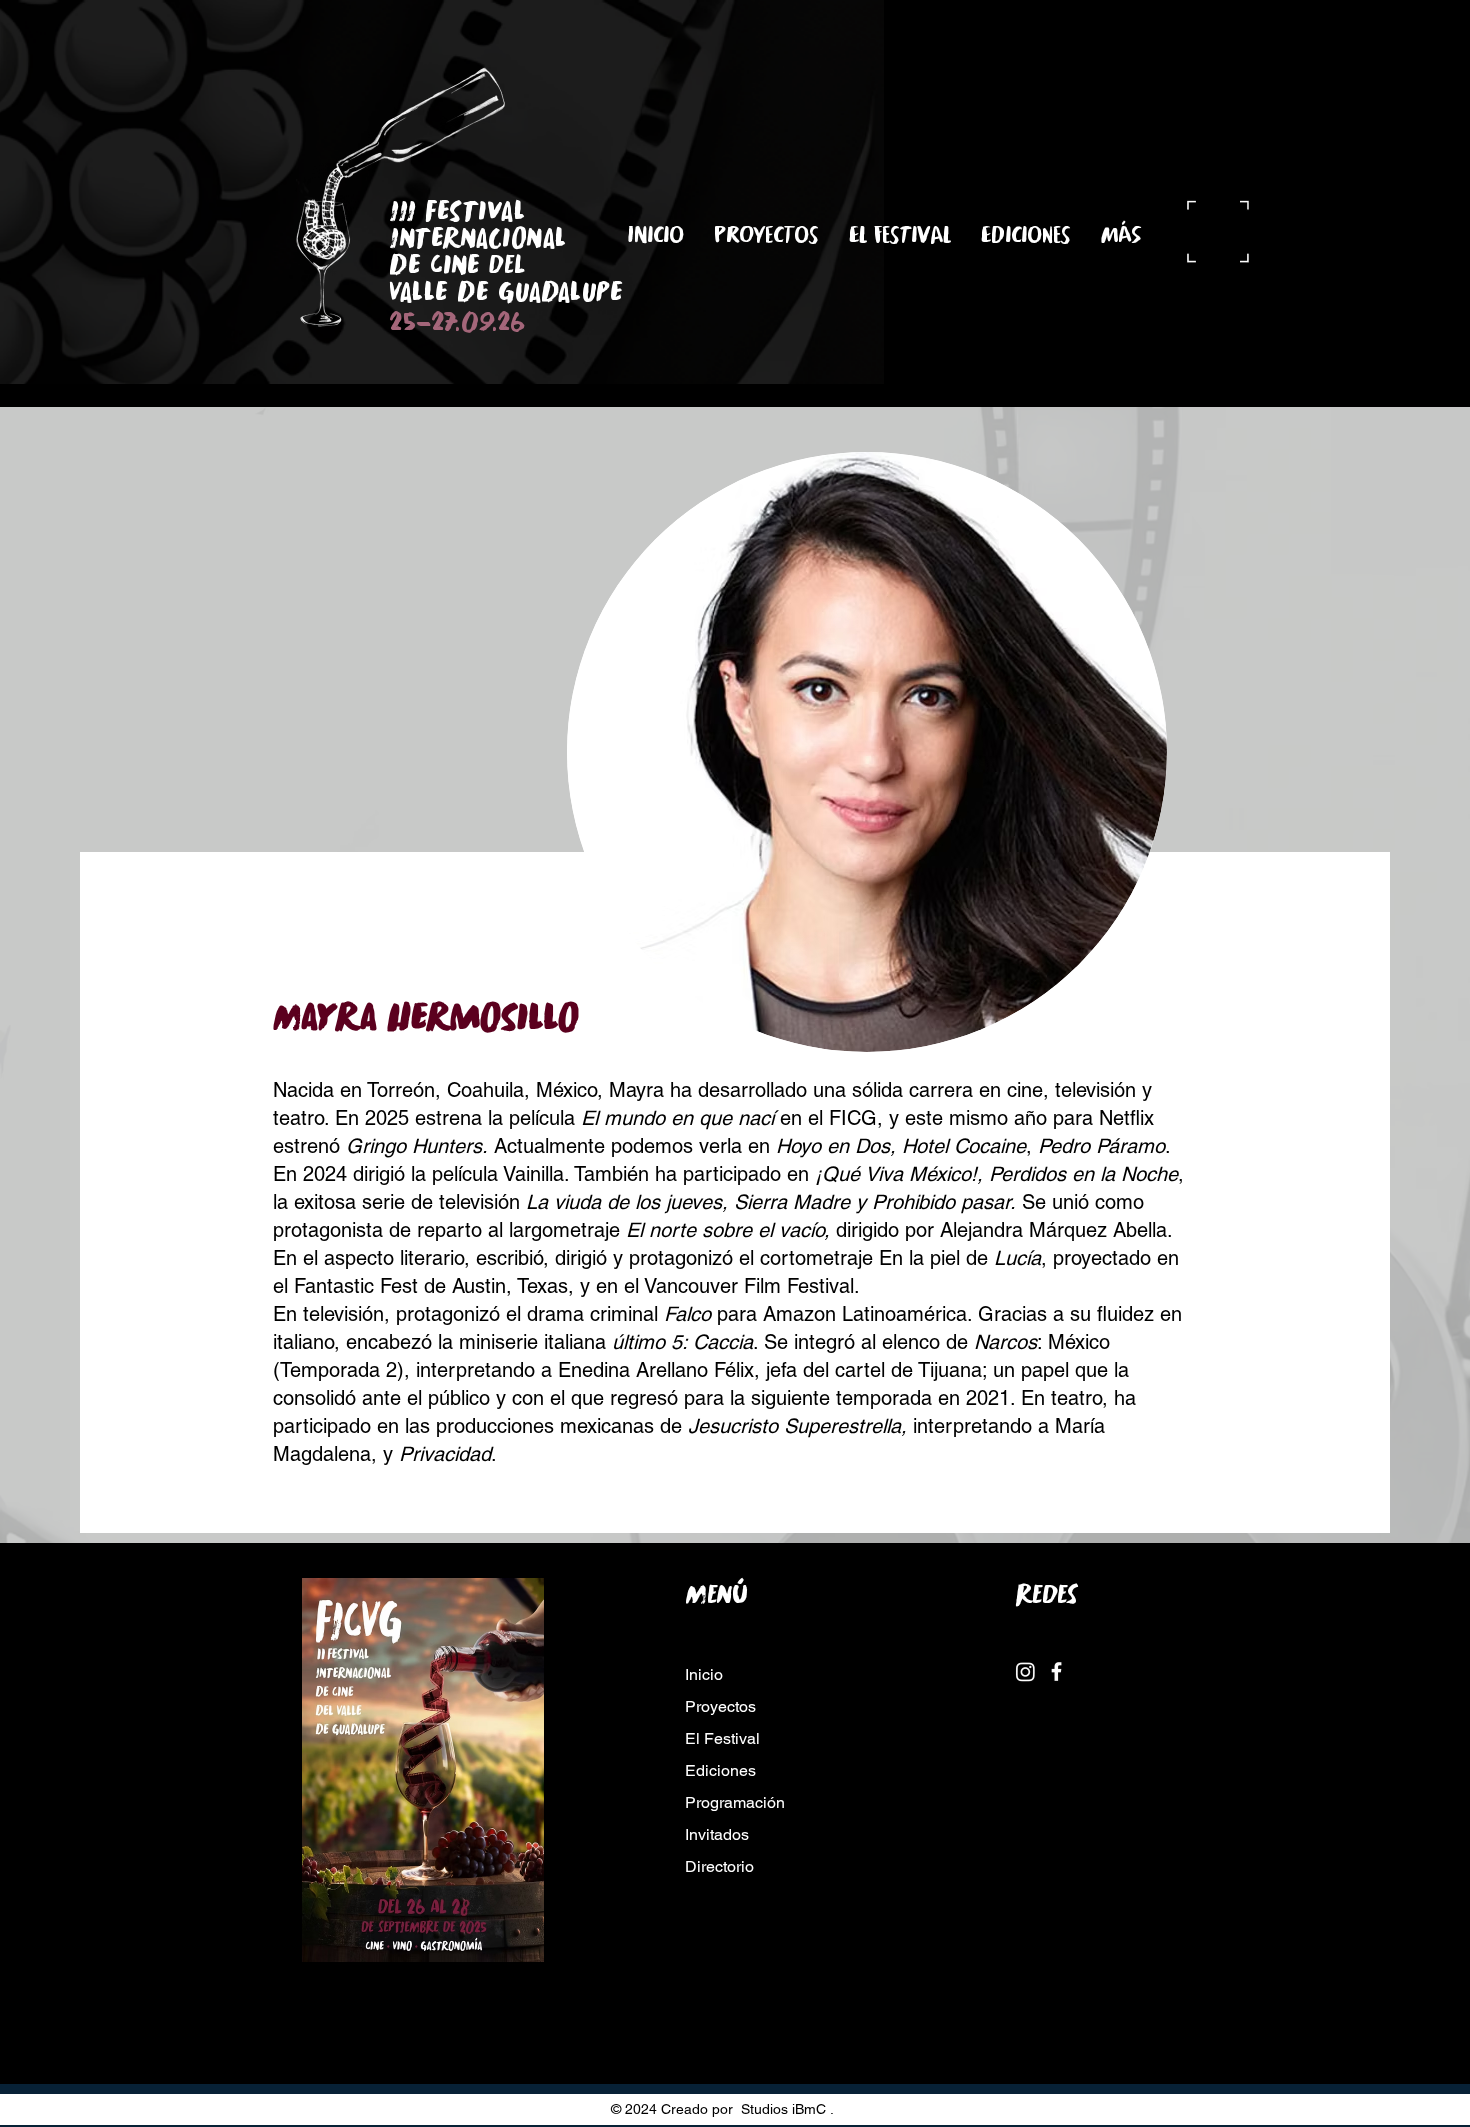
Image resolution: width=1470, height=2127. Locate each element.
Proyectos (720, 1706)
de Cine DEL (457, 264)
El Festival (722, 1738)
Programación (735, 1802)
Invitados (717, 1834)
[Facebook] (1056, 1671)
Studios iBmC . (787, 2109)
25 (402, 321)
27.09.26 (478, 321)
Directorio (719, 1866)
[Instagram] (1025, 1671)
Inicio (704, 1674)
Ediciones (720, 1770)
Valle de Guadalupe (514, 291)
